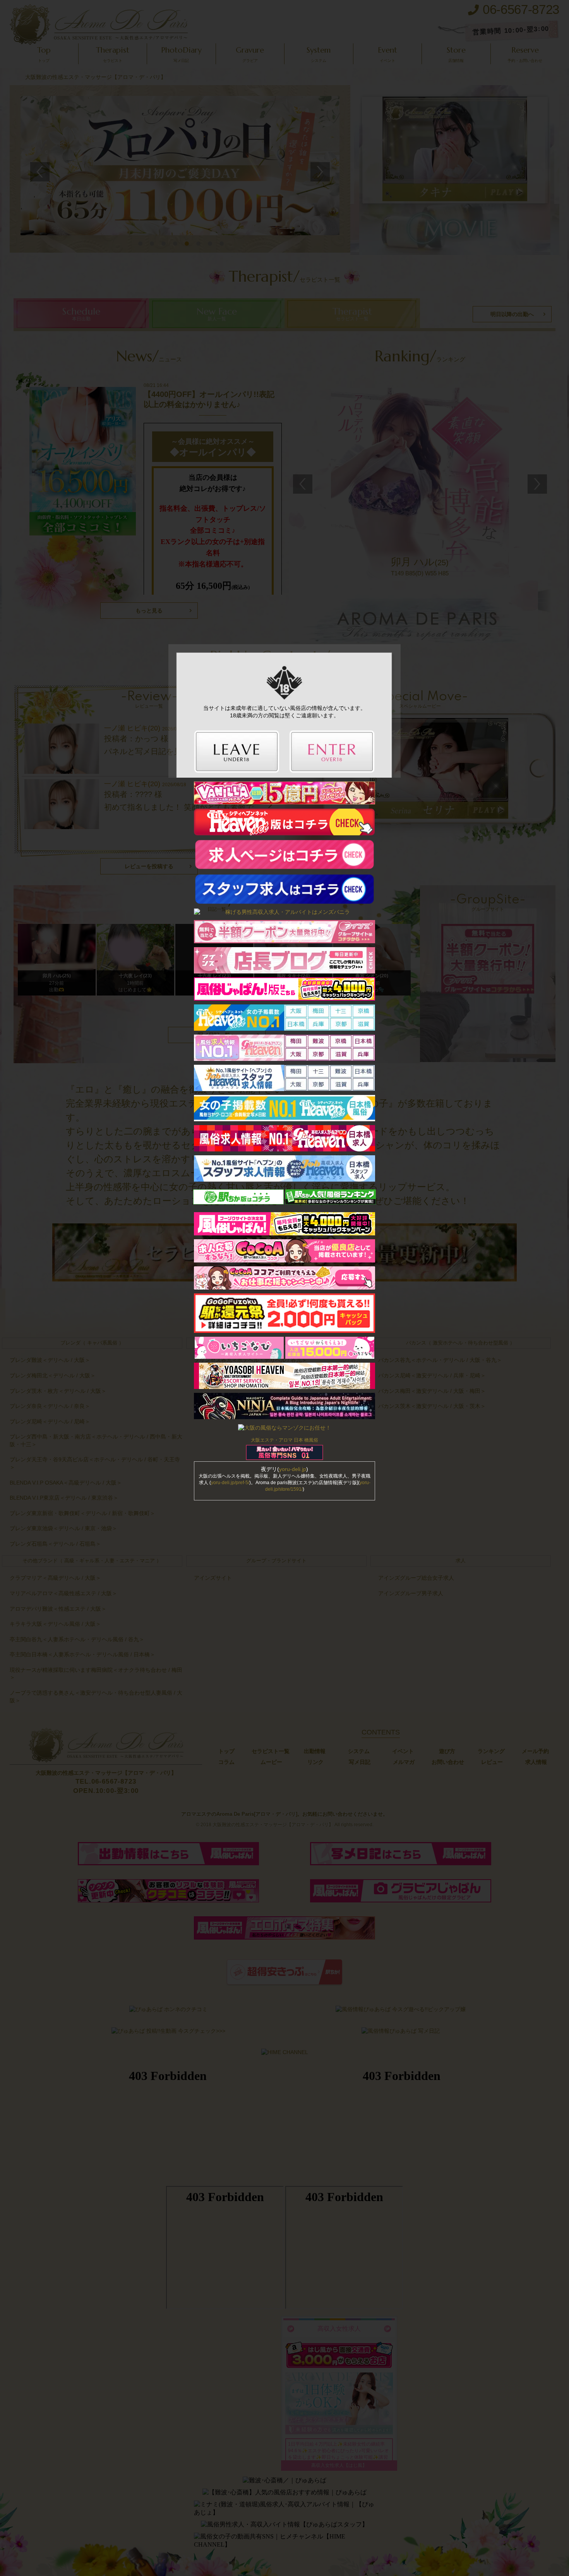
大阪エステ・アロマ (272, 1440)
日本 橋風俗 (306, 1440)
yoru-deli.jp (293, 1469)
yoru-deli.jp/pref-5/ (230, 1483)
